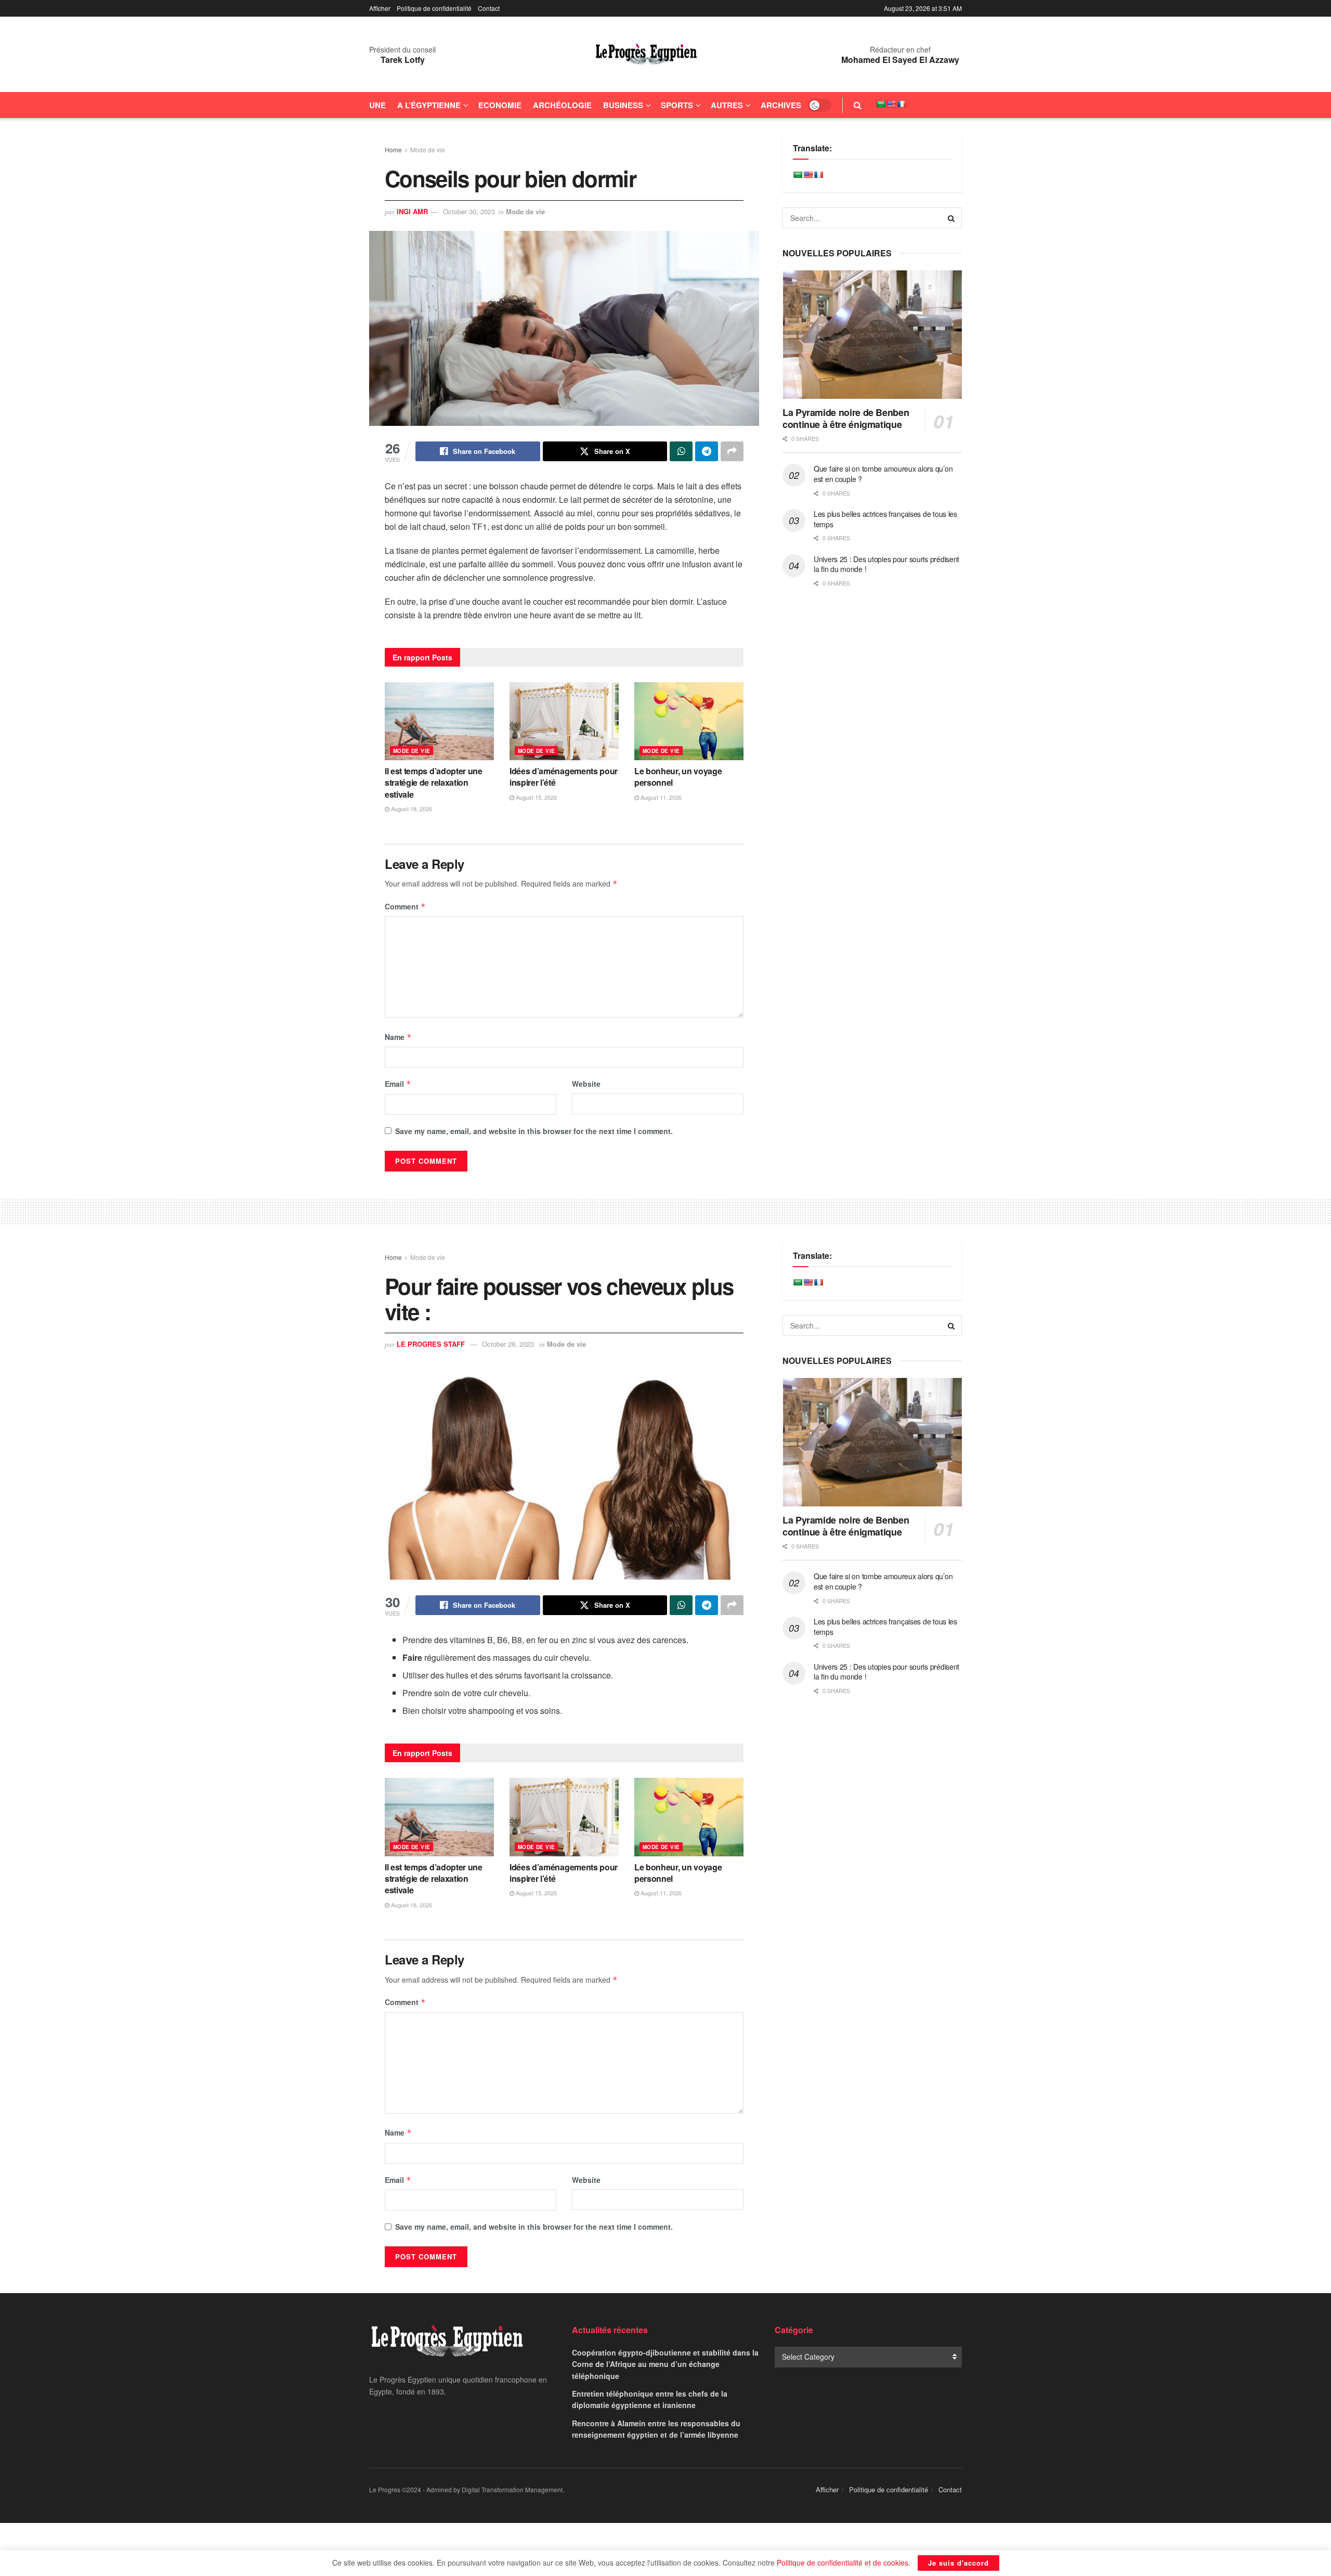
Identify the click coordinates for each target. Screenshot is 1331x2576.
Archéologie (562, 105)
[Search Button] (858, 105)
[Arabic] (881, 104)
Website (586, 1084)
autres (727, 105)
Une (377, 105)
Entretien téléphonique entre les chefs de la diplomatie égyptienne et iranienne (650, 2399)
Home (393, 149)
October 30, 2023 (469, 211)
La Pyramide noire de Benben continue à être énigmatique (846, 418)
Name (398, 1037)
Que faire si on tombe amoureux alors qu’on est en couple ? (883, 474)
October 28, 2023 (508, 1344)
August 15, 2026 (536, 797)
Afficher (380, 8)
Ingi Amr (412, 211)
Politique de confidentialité (434, 8)
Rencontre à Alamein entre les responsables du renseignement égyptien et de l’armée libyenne (656, 2429)
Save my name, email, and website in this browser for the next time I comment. (534, 1131)
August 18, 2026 (411, 809)
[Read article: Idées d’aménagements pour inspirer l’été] (564, 721)
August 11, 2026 (660, 797)
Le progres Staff (431, 1344)
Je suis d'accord (958, 2563)
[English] (891, 104)
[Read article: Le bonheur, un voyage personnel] (689, 721)
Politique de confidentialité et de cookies (843, 2562)
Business (623, 105)
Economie (500, 105)
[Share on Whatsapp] (681, 451)
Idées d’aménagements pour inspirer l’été (564, 777)
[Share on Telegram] (707, 451)
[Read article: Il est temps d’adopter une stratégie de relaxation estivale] (439, 721)
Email (398, 1084)
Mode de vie (428, 149)
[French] (902, 104)
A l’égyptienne (429, 105)
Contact (489, 8)
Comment (405, 906)
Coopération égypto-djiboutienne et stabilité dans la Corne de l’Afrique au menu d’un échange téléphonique (665, 2364)
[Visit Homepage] (646, 55)
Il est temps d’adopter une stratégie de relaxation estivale (434, 783)
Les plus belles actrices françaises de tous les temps (885, 519)
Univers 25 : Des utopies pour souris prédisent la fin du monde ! (886, 564)
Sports (677, 105)
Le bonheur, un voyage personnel (678, 777)
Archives (781, 105)
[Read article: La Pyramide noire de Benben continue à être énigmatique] (872, 335)
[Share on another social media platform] (732, 451)
